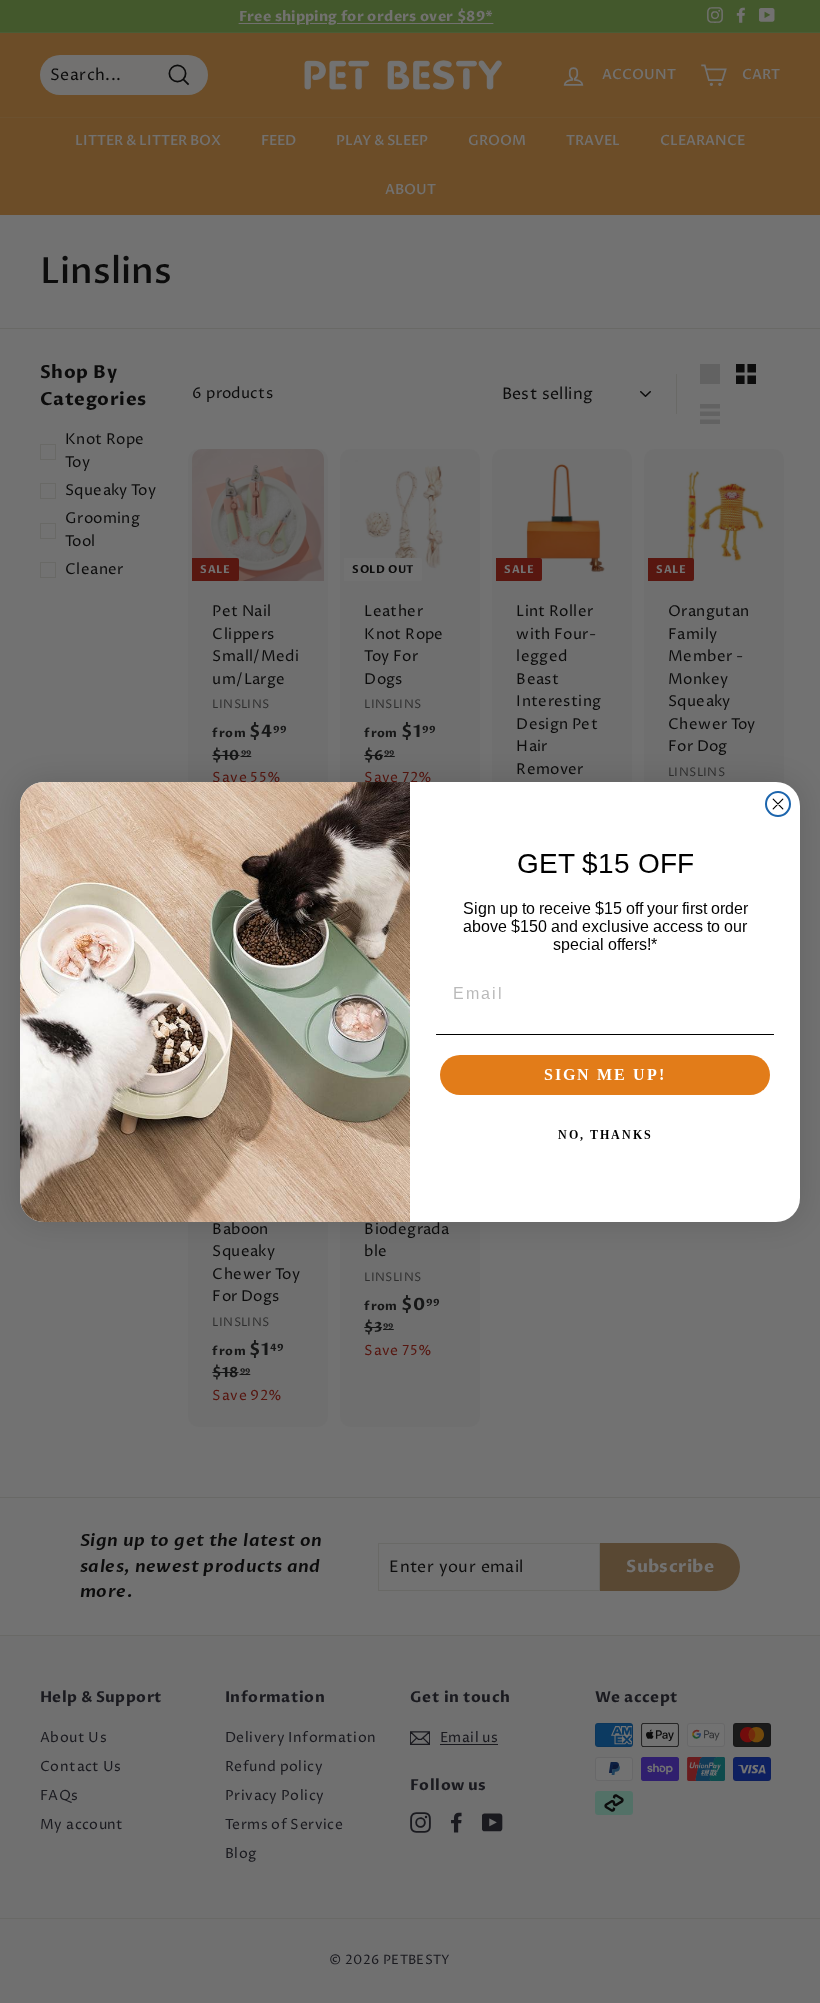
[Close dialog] (778, 804)
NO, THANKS (605, 1135)
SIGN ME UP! (605, 1074)
